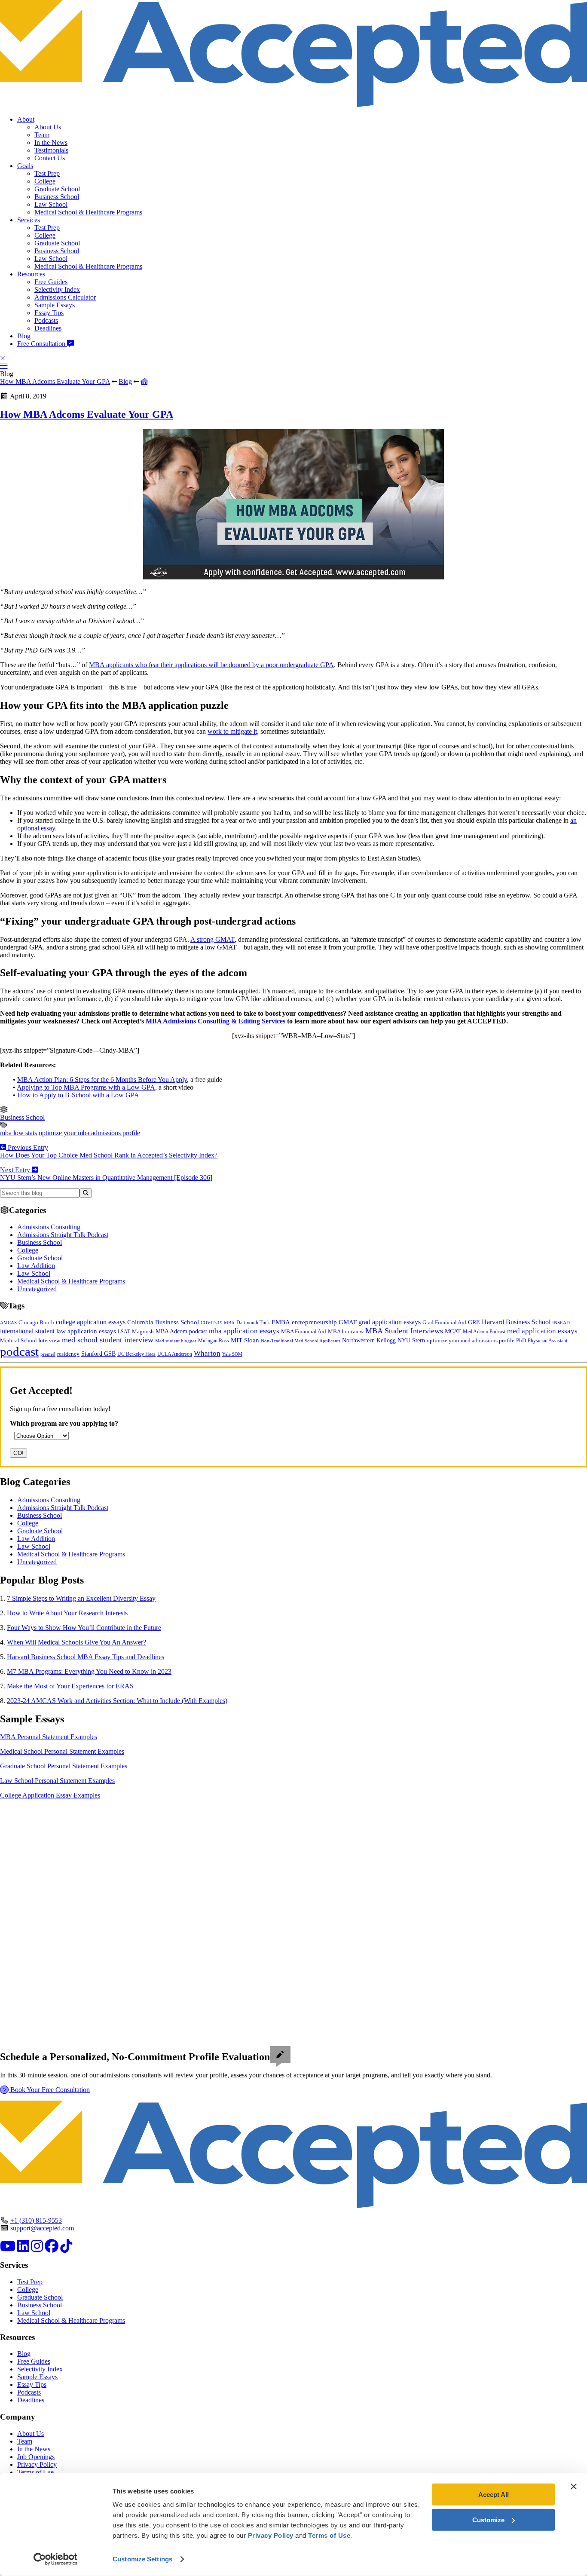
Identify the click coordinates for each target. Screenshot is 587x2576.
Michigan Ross (214, 1341)
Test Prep (47, 173)
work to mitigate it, (233, 731)
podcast (19, 1351)
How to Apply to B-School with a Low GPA (78, 1095)
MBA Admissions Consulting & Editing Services (216, 1021)
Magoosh (143, 1331)
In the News (51, 142)
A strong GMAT (212, 939)
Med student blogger (176, 1341)
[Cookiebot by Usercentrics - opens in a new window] (56, 2559)
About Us (48, 127)
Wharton (207, 1353)
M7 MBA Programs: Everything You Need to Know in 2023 (89, 1671)
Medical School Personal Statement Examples (62, 1751)
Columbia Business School (163, 1322)
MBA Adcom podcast (181, 1331)
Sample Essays (55, 305)
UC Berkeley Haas (136, 1354)
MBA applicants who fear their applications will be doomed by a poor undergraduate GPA (211, 665)
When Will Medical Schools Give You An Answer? (76, 1642)
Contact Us (50, 158)
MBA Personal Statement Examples (49, 1737)
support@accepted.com (42, 2228)
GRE (474, 1322)
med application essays (542, 1331)
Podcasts (46, 320)
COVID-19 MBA (218, 1323)
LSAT (124, 1332)
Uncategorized (37, 1289)
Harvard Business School (516, 1322)
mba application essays (244, 1331)
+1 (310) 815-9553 (36, 2220)
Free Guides (51, 282)
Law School (51, 204)
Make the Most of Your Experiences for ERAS (70, 1686)
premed (48, 1354)
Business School (57, 197)
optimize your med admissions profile (471, 1341)
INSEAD (561, 1323)
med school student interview (108, 1340)
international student (27, 1331)
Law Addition (36, 1266)
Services (29, 220)
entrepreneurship (314, 1322)
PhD (521, 1341)
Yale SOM (232, 1354)
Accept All (494, 2495)
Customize (488, 2519)
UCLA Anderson (175, 1354)
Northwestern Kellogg (369, 1340)
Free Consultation (42, 344)
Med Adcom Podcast (484, 1332)
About (26, 119)
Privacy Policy (37, 2464)
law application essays (86, 1331)
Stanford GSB (98, 1354)
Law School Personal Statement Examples (57, 1781)
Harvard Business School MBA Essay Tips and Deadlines (86, 1657)
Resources (31, 274)
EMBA (281, 1322)
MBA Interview (346, 1332)
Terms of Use (35, 2472)
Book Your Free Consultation (49, 2090)
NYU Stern (411, 1340)
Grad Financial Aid (444, 1323)
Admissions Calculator (65, 297)
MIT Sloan (245, 1340)
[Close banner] (574, 2487)
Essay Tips (49, 313)
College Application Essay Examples (50, 1795)
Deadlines (48, 328)
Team (42, 135)
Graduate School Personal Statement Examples (64, 1766)
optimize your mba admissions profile (89, 1133)
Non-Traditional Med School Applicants (301, 1341)
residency (68, 1354)
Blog (24, 336)
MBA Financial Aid (304, 1331)
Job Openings (36, 2457)
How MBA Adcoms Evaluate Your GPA (55, 381)
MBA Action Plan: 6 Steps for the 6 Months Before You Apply (102, 1080)
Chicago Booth (36, 1323)
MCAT (453, 1331)
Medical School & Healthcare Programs (88, 212)
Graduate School (57, 189)
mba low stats (18, 1133)
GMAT (348, 1322)
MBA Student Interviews (404, 1331)
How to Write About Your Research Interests (67, 1613)
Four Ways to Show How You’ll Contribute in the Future (84, 1628)
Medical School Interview (30, 1340)
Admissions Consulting (49, 1227)
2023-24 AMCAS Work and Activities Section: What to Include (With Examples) (117, 1701)
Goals (25, 166)
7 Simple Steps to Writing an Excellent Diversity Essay (81, 1598)
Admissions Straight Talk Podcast (63, 1235)
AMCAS (8, 1323)
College (45, 181)
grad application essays (390, 1322)
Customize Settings (142, 2559)
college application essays (91, 1322)
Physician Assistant (547, 1341)
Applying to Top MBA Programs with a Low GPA (86, 1087)
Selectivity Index (57, 289)
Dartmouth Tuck (253, 1323)
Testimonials (51, 150)
